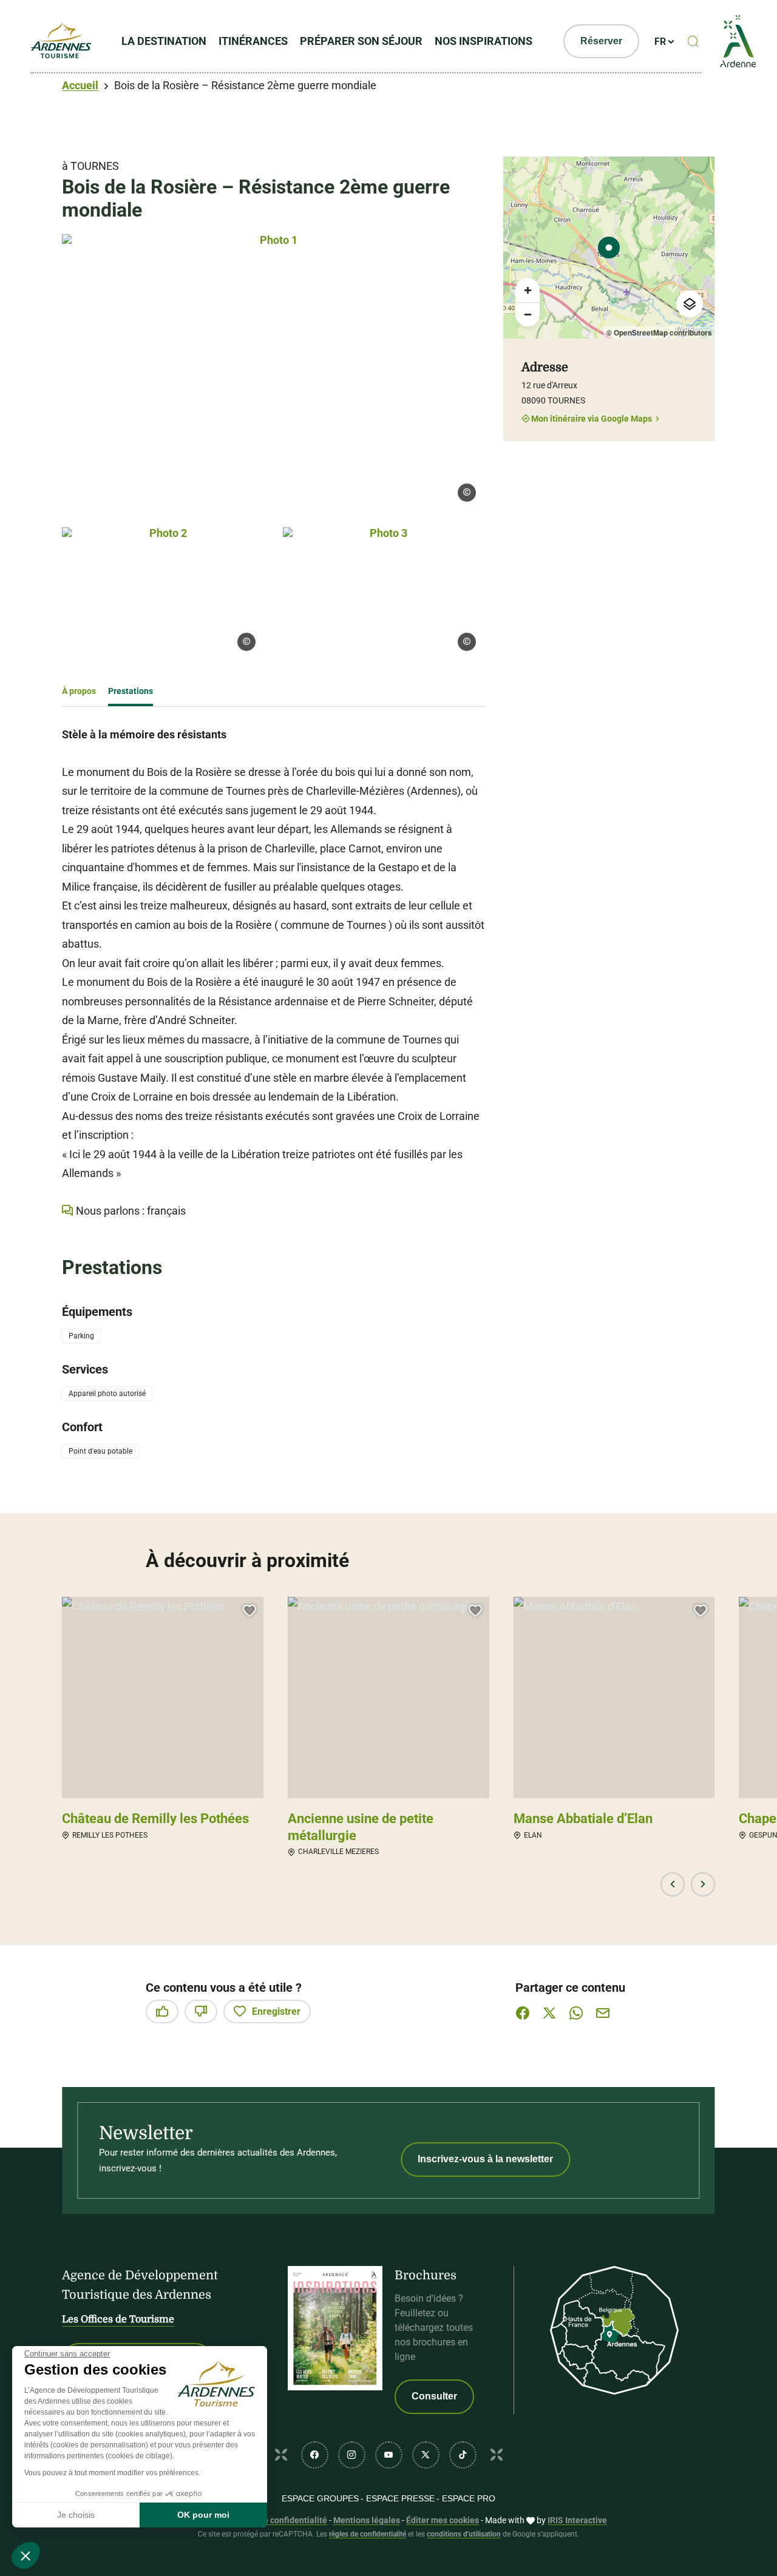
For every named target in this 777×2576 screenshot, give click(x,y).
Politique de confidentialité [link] (274, 2520)
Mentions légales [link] (367, 2520)
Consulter (434, 2396)
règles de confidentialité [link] (368, 2534)
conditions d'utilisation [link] (464, 2534)
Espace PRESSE (400, 2498)
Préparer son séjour (361, 41)
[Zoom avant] (528, 290)
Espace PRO (469, 2498)
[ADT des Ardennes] (61, 41)
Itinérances (253, 41)
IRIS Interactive (577, 2520)
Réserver (601, 41)
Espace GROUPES (320, 2498)
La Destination (164, 41)
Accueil (80, 85)
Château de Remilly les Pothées (155, 1819)
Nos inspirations (484, 41)
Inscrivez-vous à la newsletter (485, 2159)
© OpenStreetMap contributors (659, 332)
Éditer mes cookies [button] (443, 2520)
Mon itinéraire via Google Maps (592, 418)
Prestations (131, 691)
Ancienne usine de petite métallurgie (361, 1827)
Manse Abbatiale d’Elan (583, 1819)
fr (660, 42)
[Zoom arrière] (528, 314)
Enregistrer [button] (276, 2011)
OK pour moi (203, 2515)
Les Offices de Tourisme (118, 2319)
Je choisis (76, 2515)
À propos (79, 691)
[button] (673, 1884)
